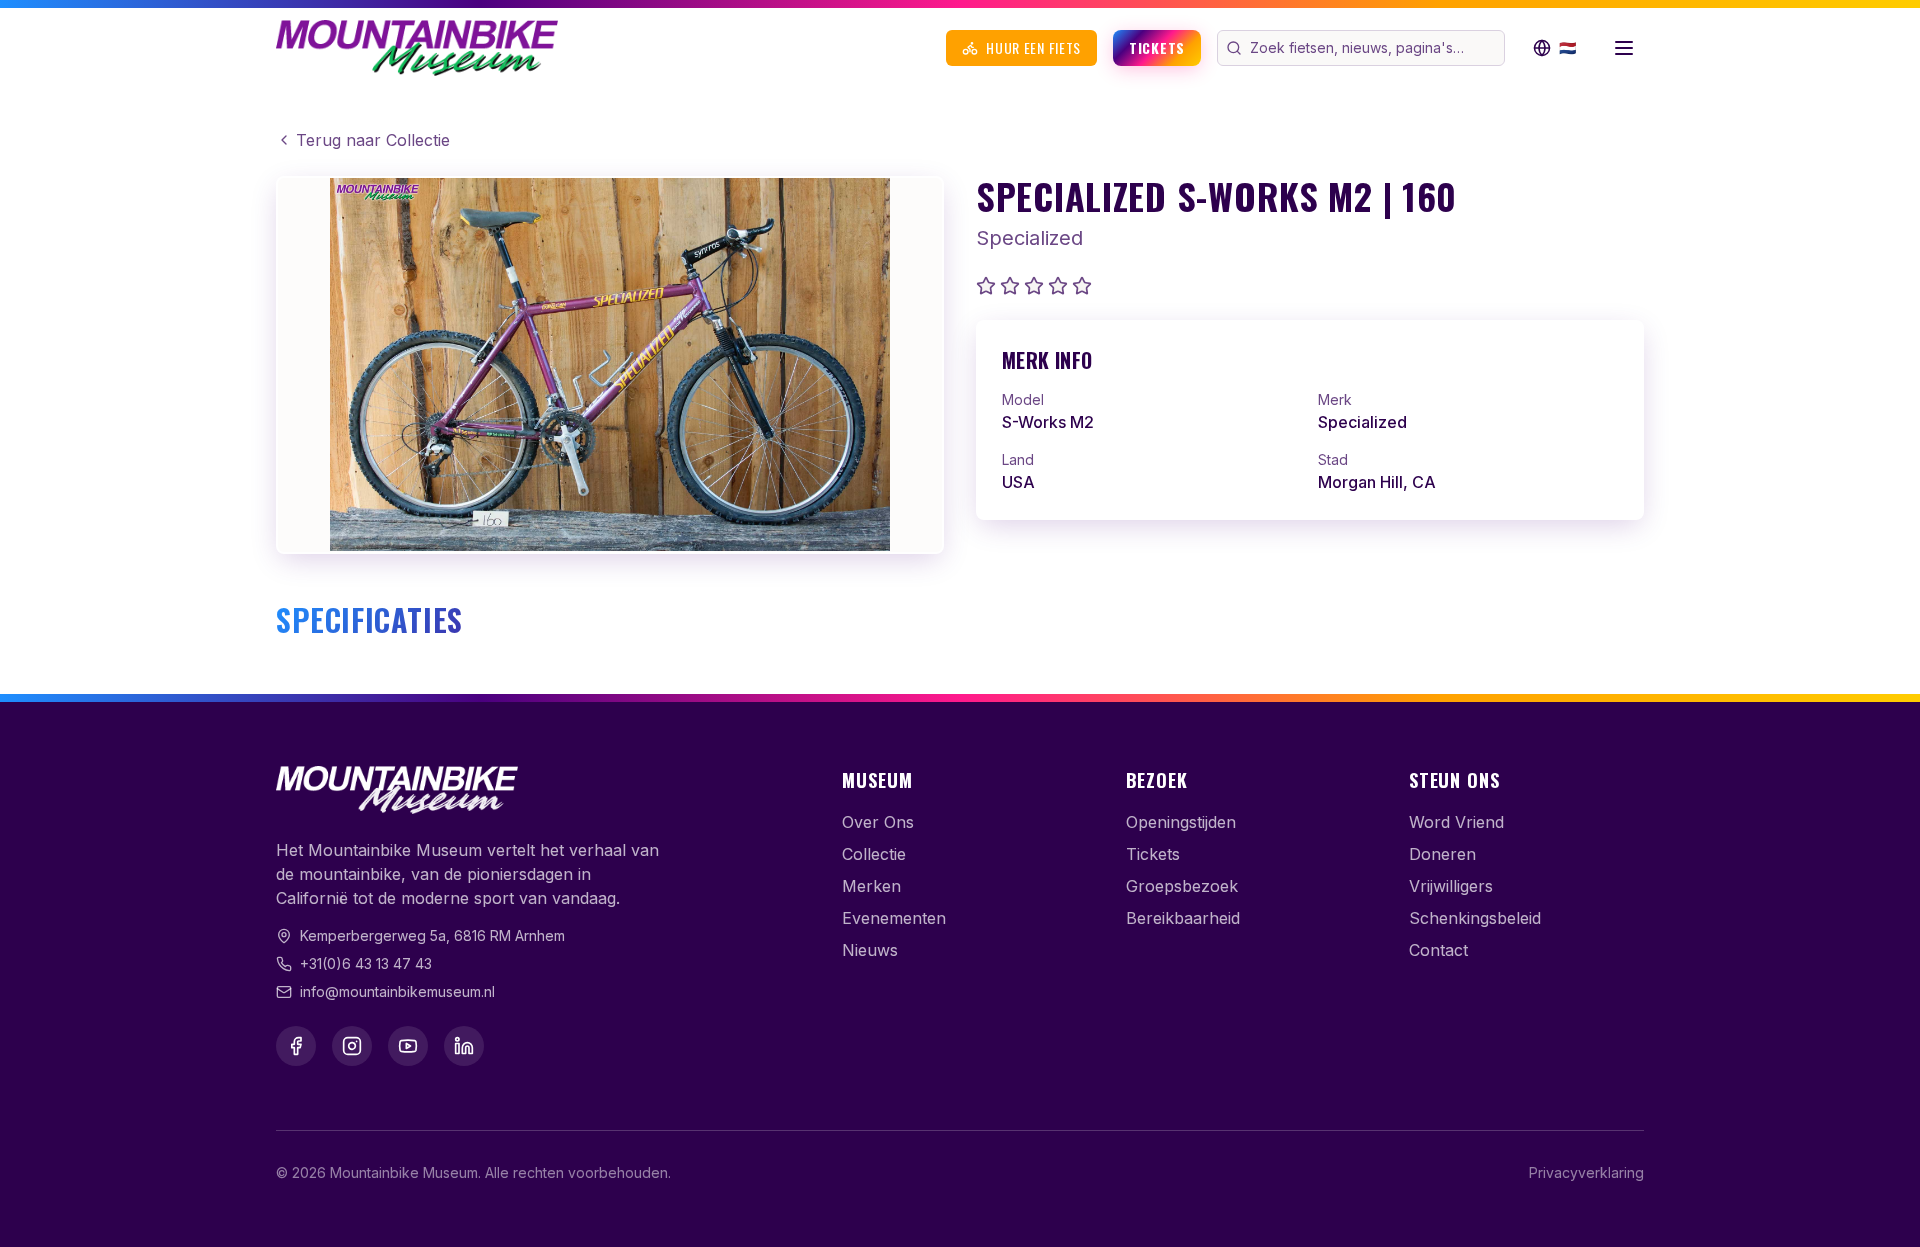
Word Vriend (1456, 822)
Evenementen (894, 918)
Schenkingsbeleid (1475, 918)
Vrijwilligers (1451, 886)
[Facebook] (296, 1046)
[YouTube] (408, 1046)
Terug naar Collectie (373, 140)
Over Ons (878, 822)
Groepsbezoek (1182, 886)
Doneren (1442, 854)
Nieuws (870, 950)
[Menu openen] (1624, 48)
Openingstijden (1181, 822)
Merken (871, 886)
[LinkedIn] (464, 1046)
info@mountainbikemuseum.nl (397, 991)
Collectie (874, 854)
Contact (1438, 950)
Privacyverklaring (1586, 1172)
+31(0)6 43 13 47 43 (366, 963)
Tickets (1157, 47)
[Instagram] (352, 1046)
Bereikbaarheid (1183, 918)
